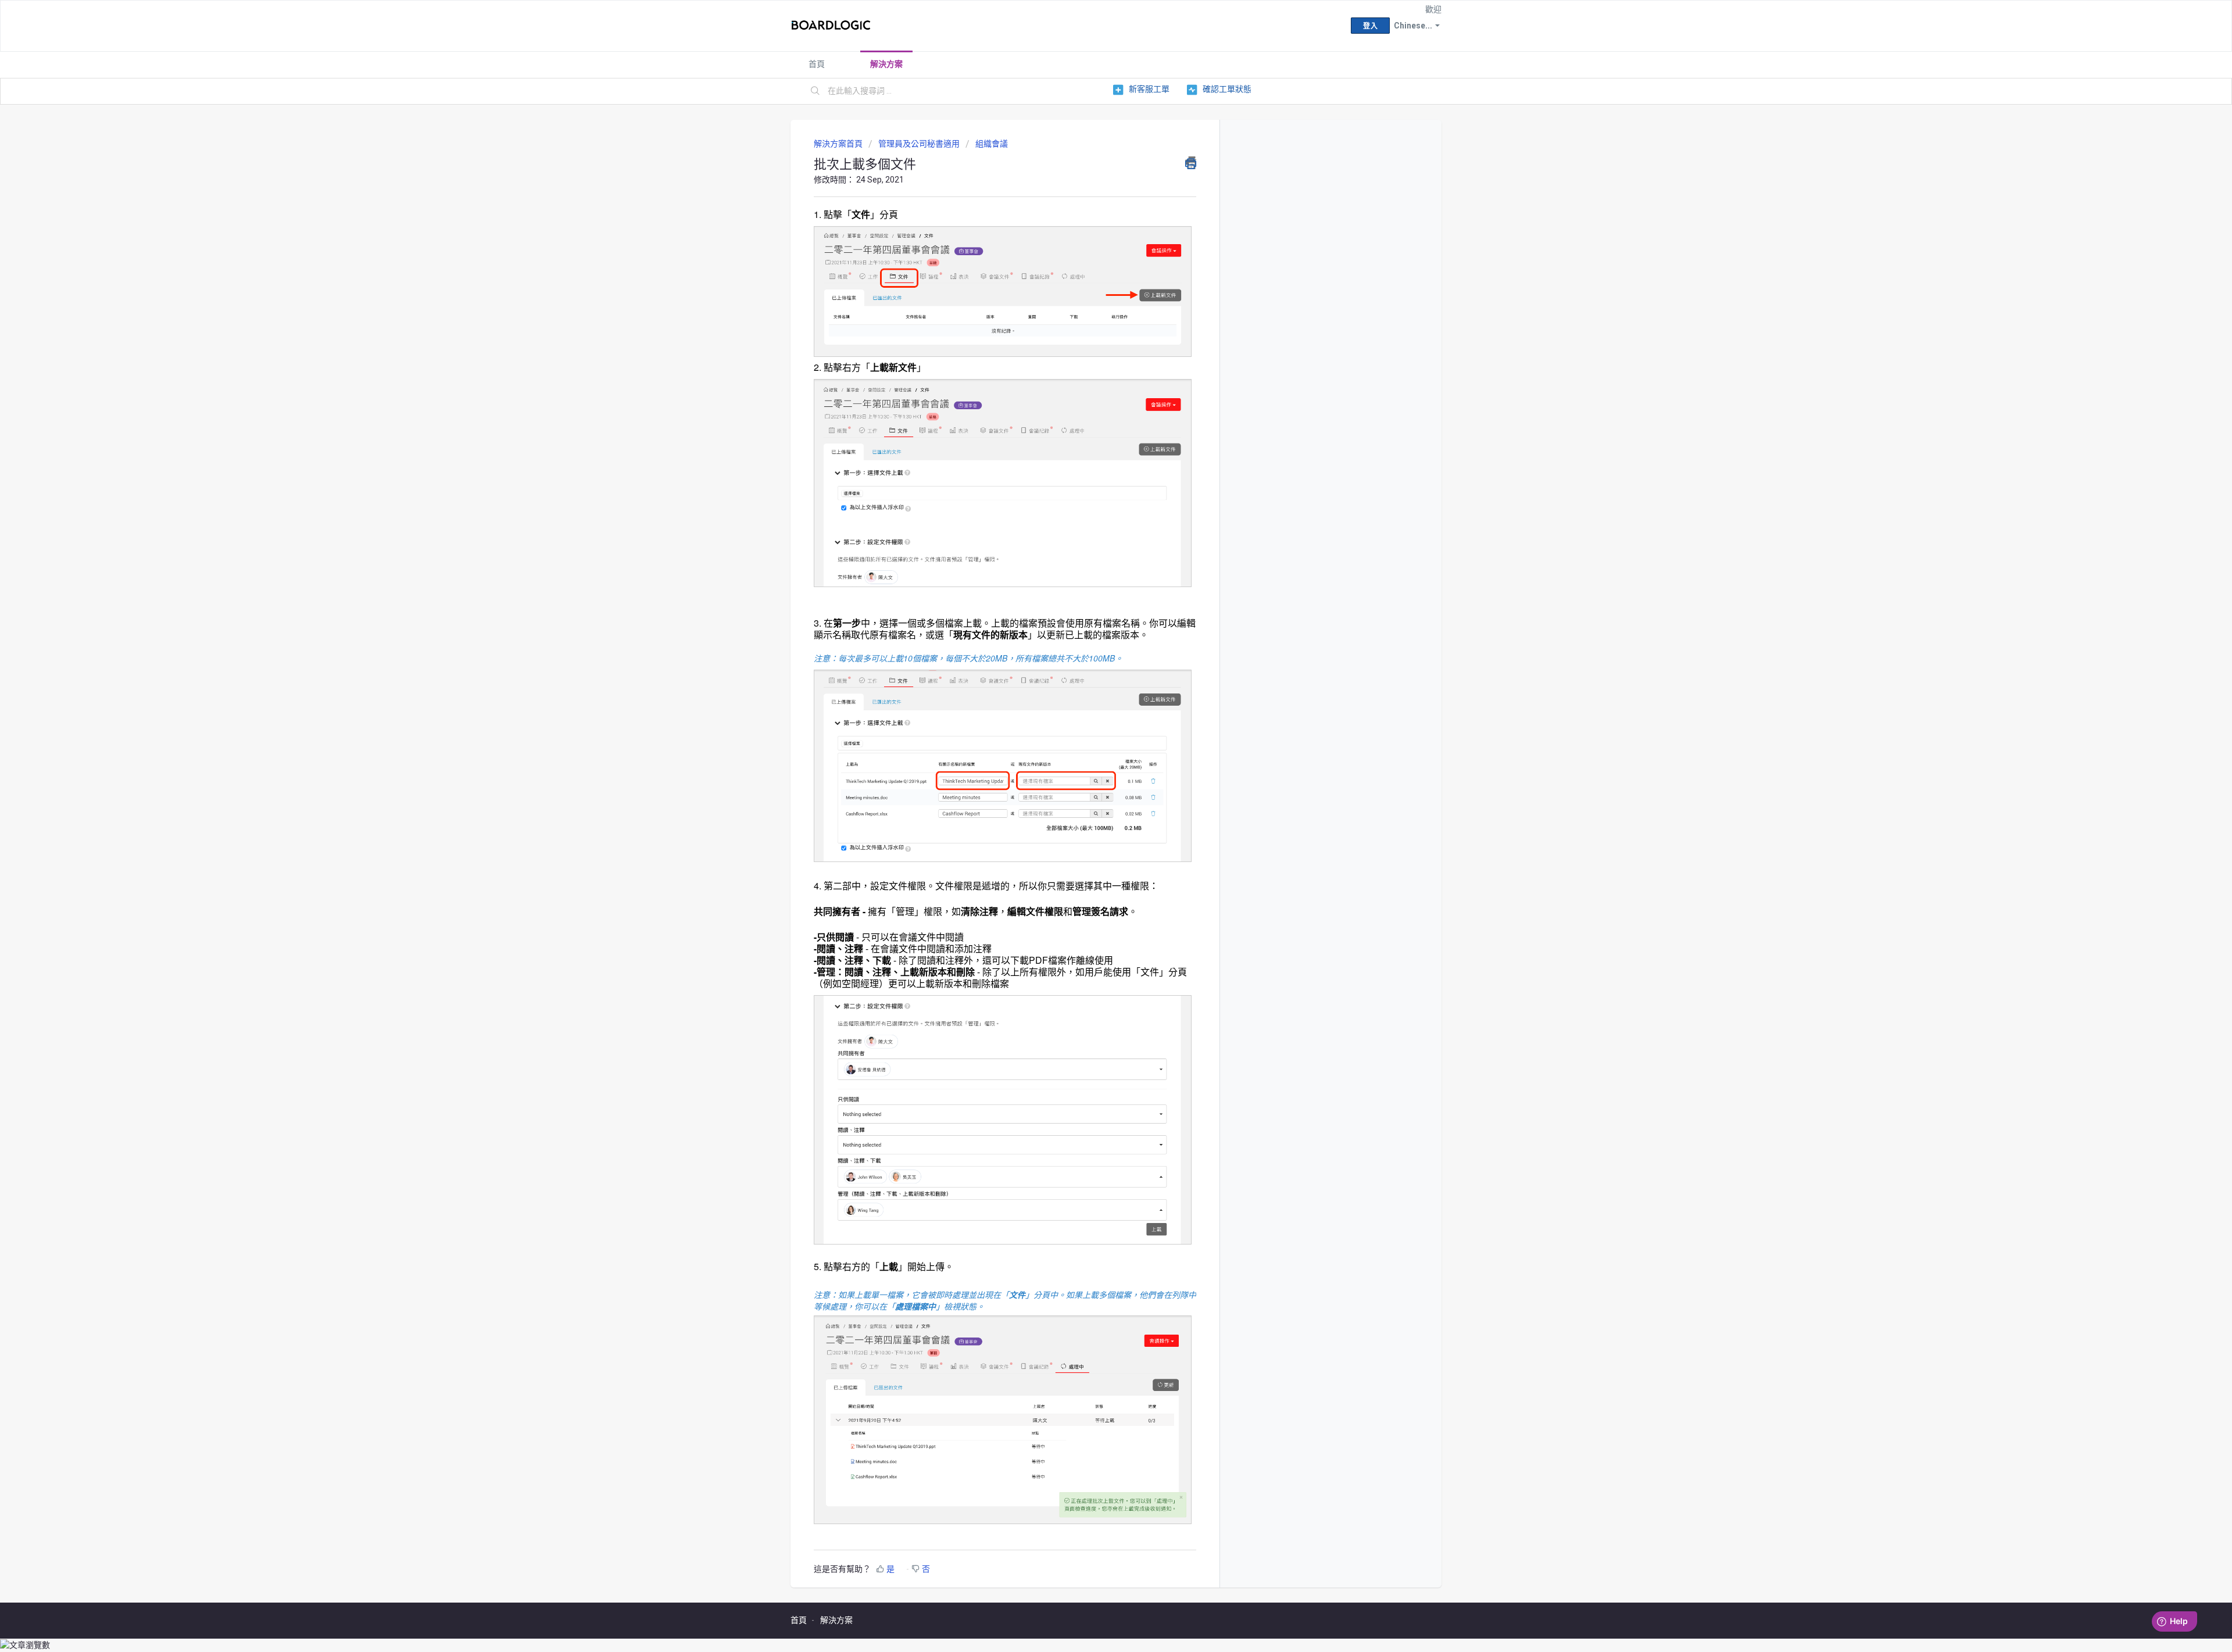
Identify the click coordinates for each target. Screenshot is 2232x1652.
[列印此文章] (1191, 163)
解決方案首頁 (839, 144)
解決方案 (886, 64)
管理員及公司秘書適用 (919, 144)
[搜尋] (815, 91)
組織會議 (992, 144)
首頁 (817, 64)
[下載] (1094, 693)
